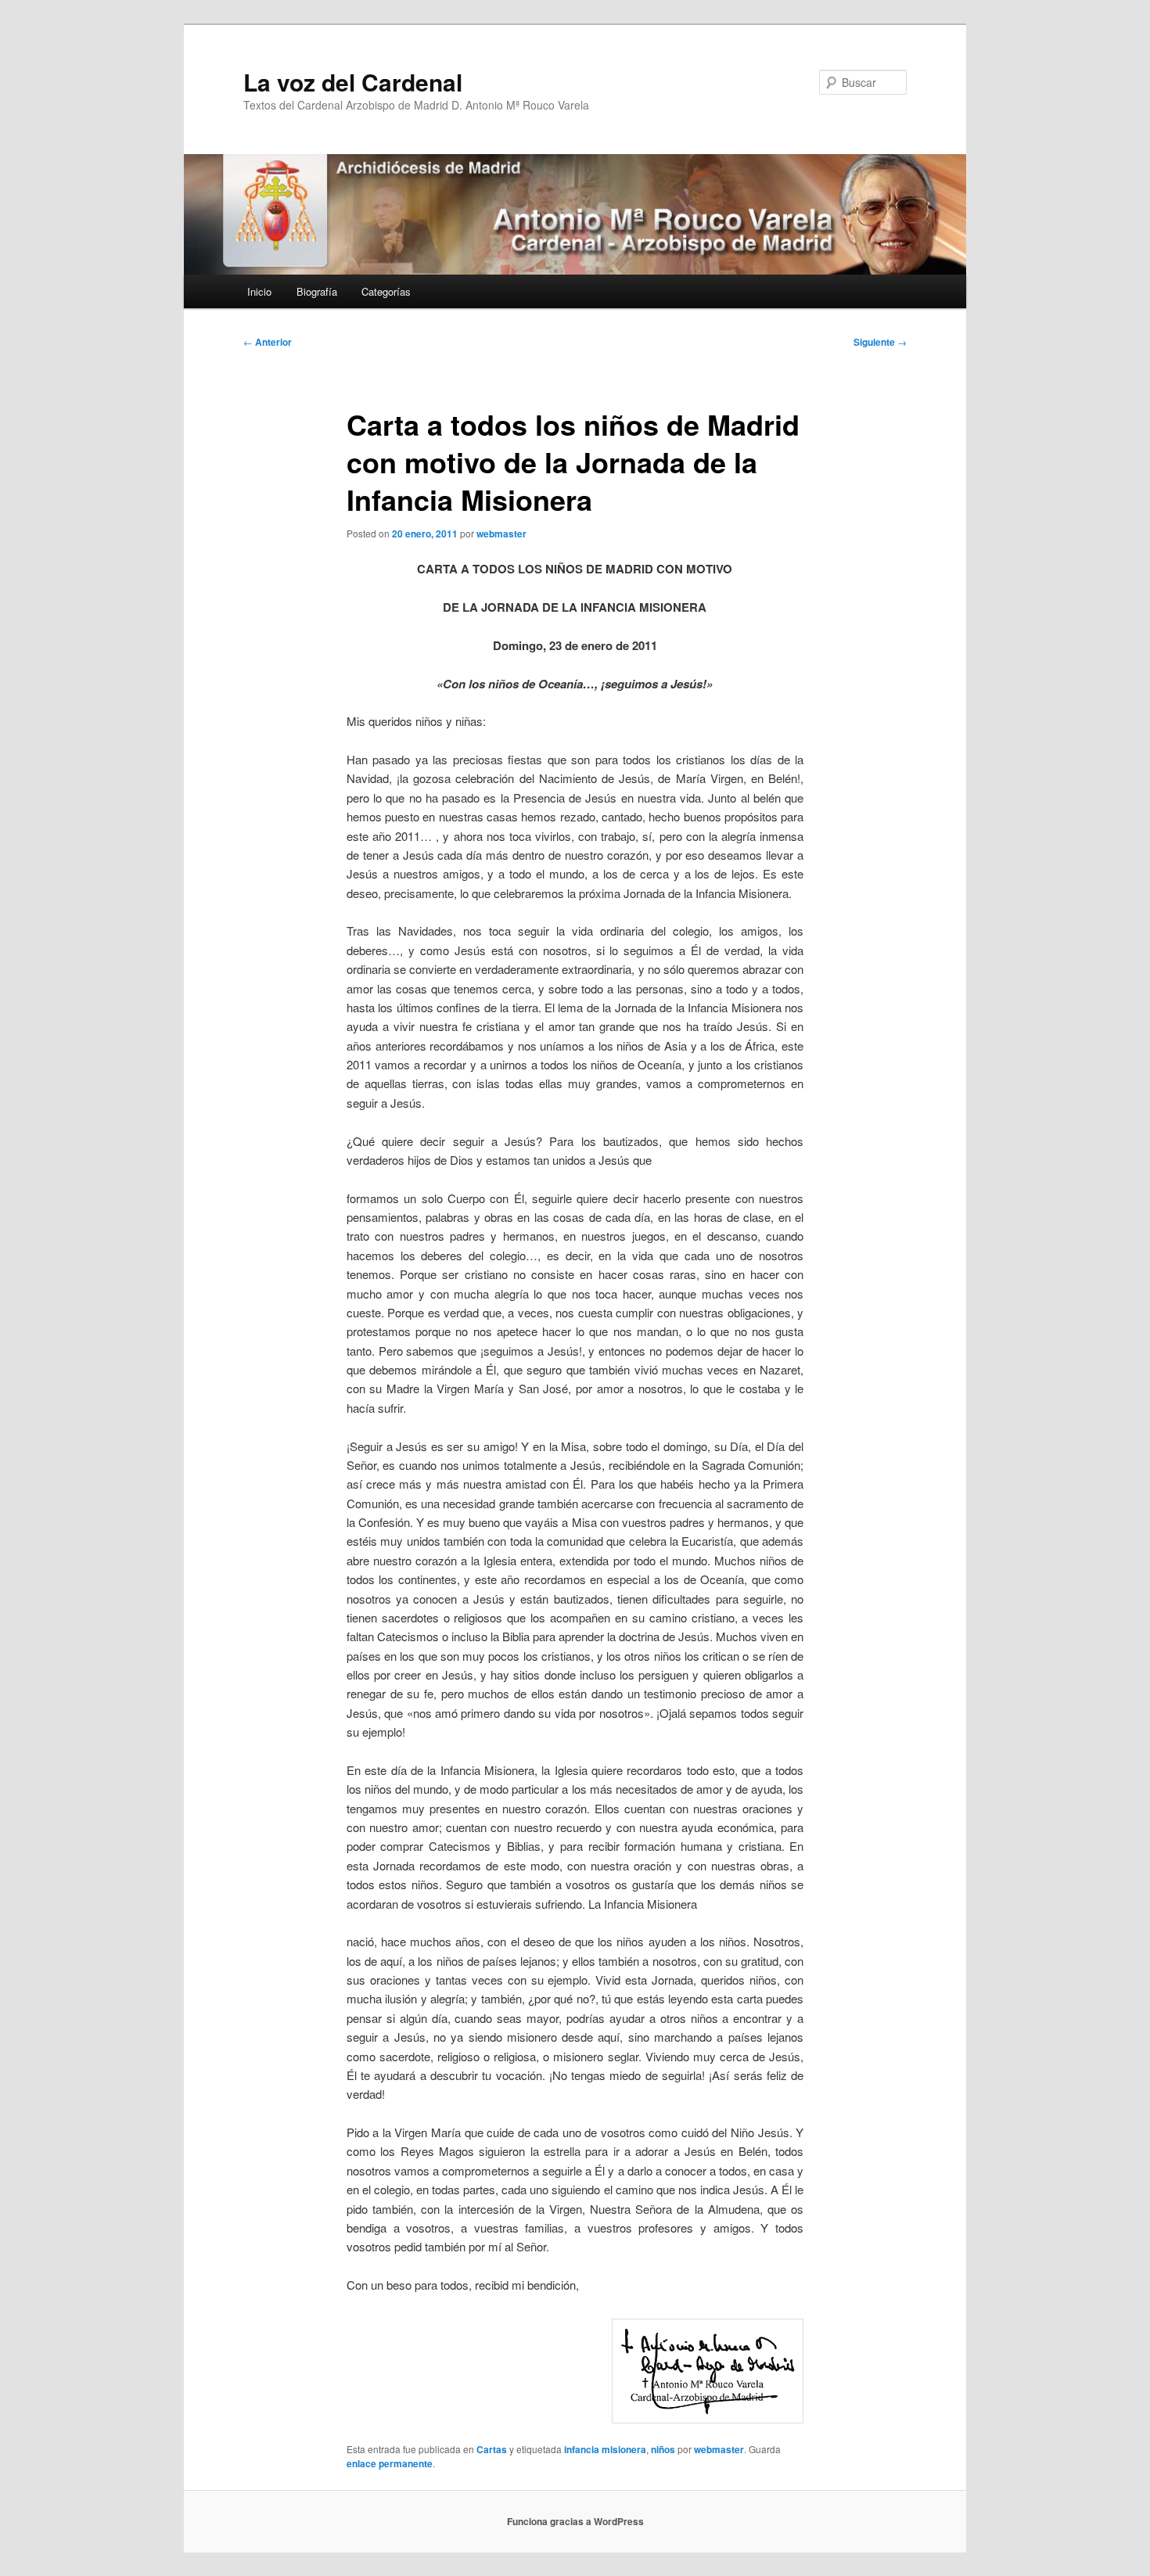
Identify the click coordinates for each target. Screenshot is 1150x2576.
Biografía (317, 291)
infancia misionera (605, 2449)
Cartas (492, 2449)
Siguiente (880, 342)
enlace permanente (390, 2463)
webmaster (501, 534)
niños (663, 2449)
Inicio (259, 291)
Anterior (268, 342)
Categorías (386, 291)
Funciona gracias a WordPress (575, 2521)
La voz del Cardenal (353, 82)
